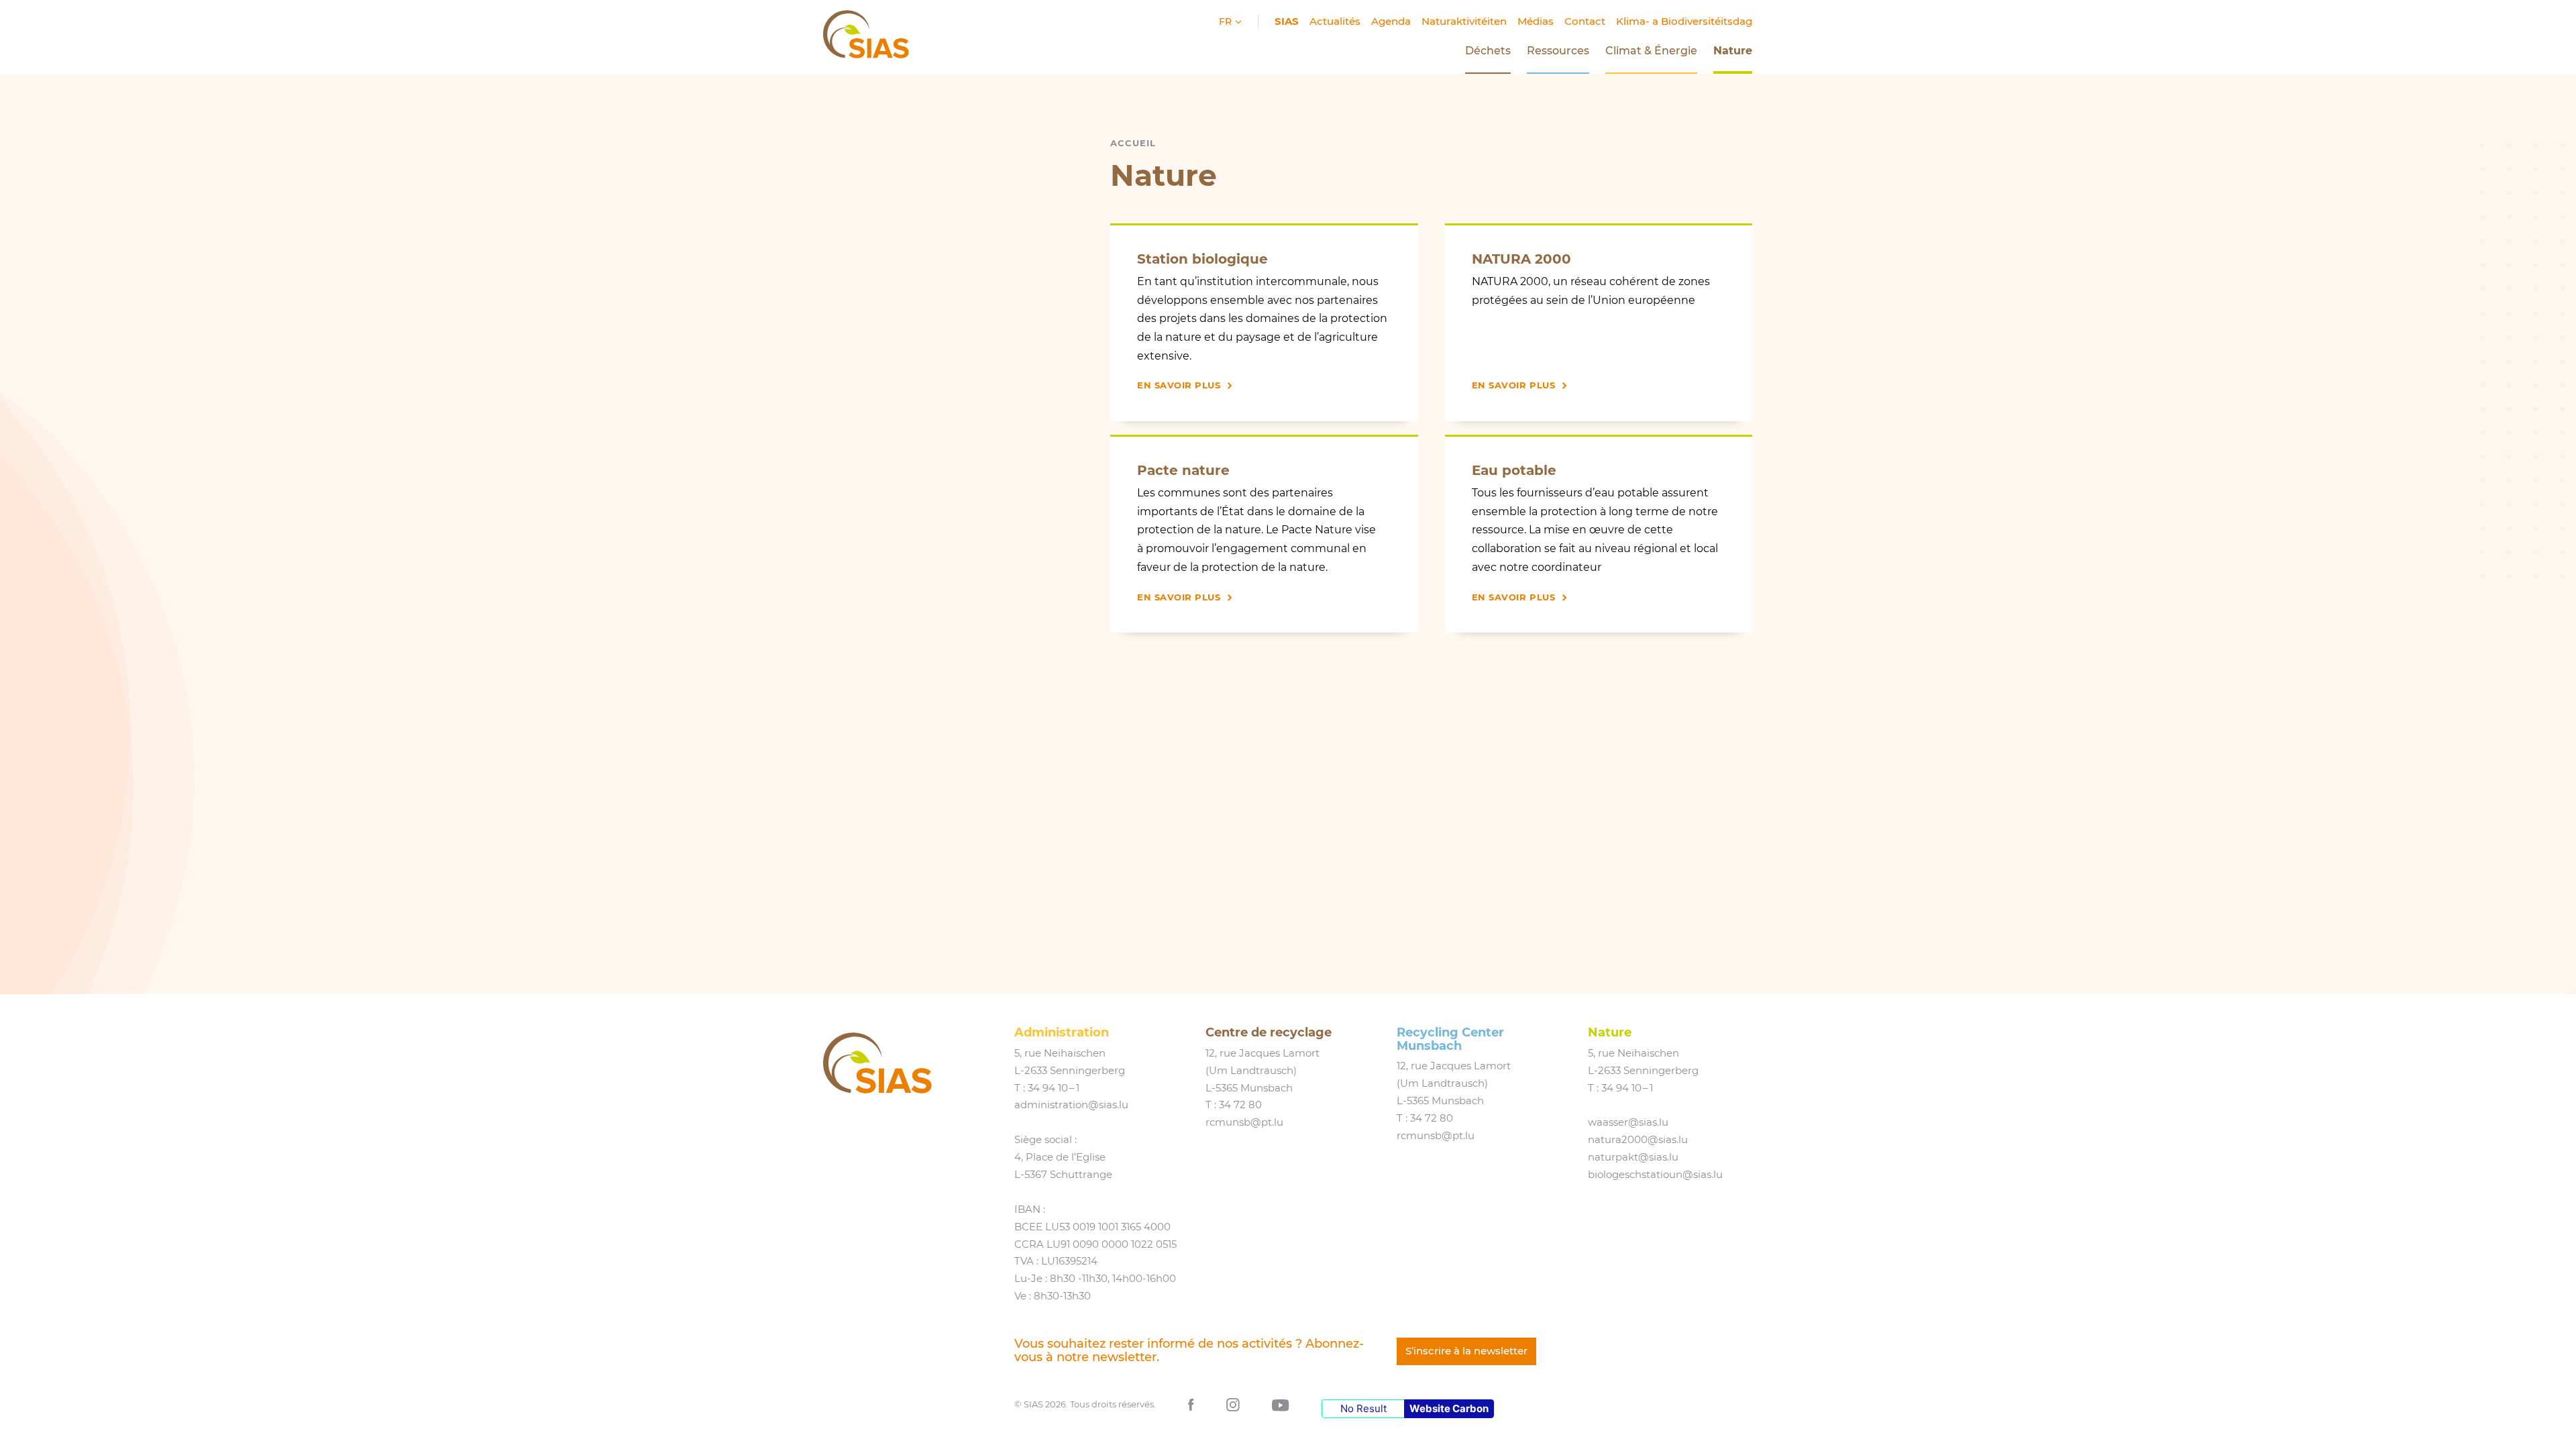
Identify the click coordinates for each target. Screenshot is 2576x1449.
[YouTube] (1281, 1404)
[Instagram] (1233, 1404)
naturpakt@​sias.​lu (1633, 1157)
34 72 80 (1240, 1105)
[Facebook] (1191, 1404)
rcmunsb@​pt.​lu (1244, 1122)
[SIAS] (877, 1063)
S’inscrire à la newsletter (1466, 1351)
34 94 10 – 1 (1054, 1088)
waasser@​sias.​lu (1628, 1122)
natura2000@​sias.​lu (1638, 1140)
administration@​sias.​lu (1071, 1105)
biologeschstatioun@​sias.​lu (1655, 1175)
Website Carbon (1449, 1408)
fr (1227, 21)
